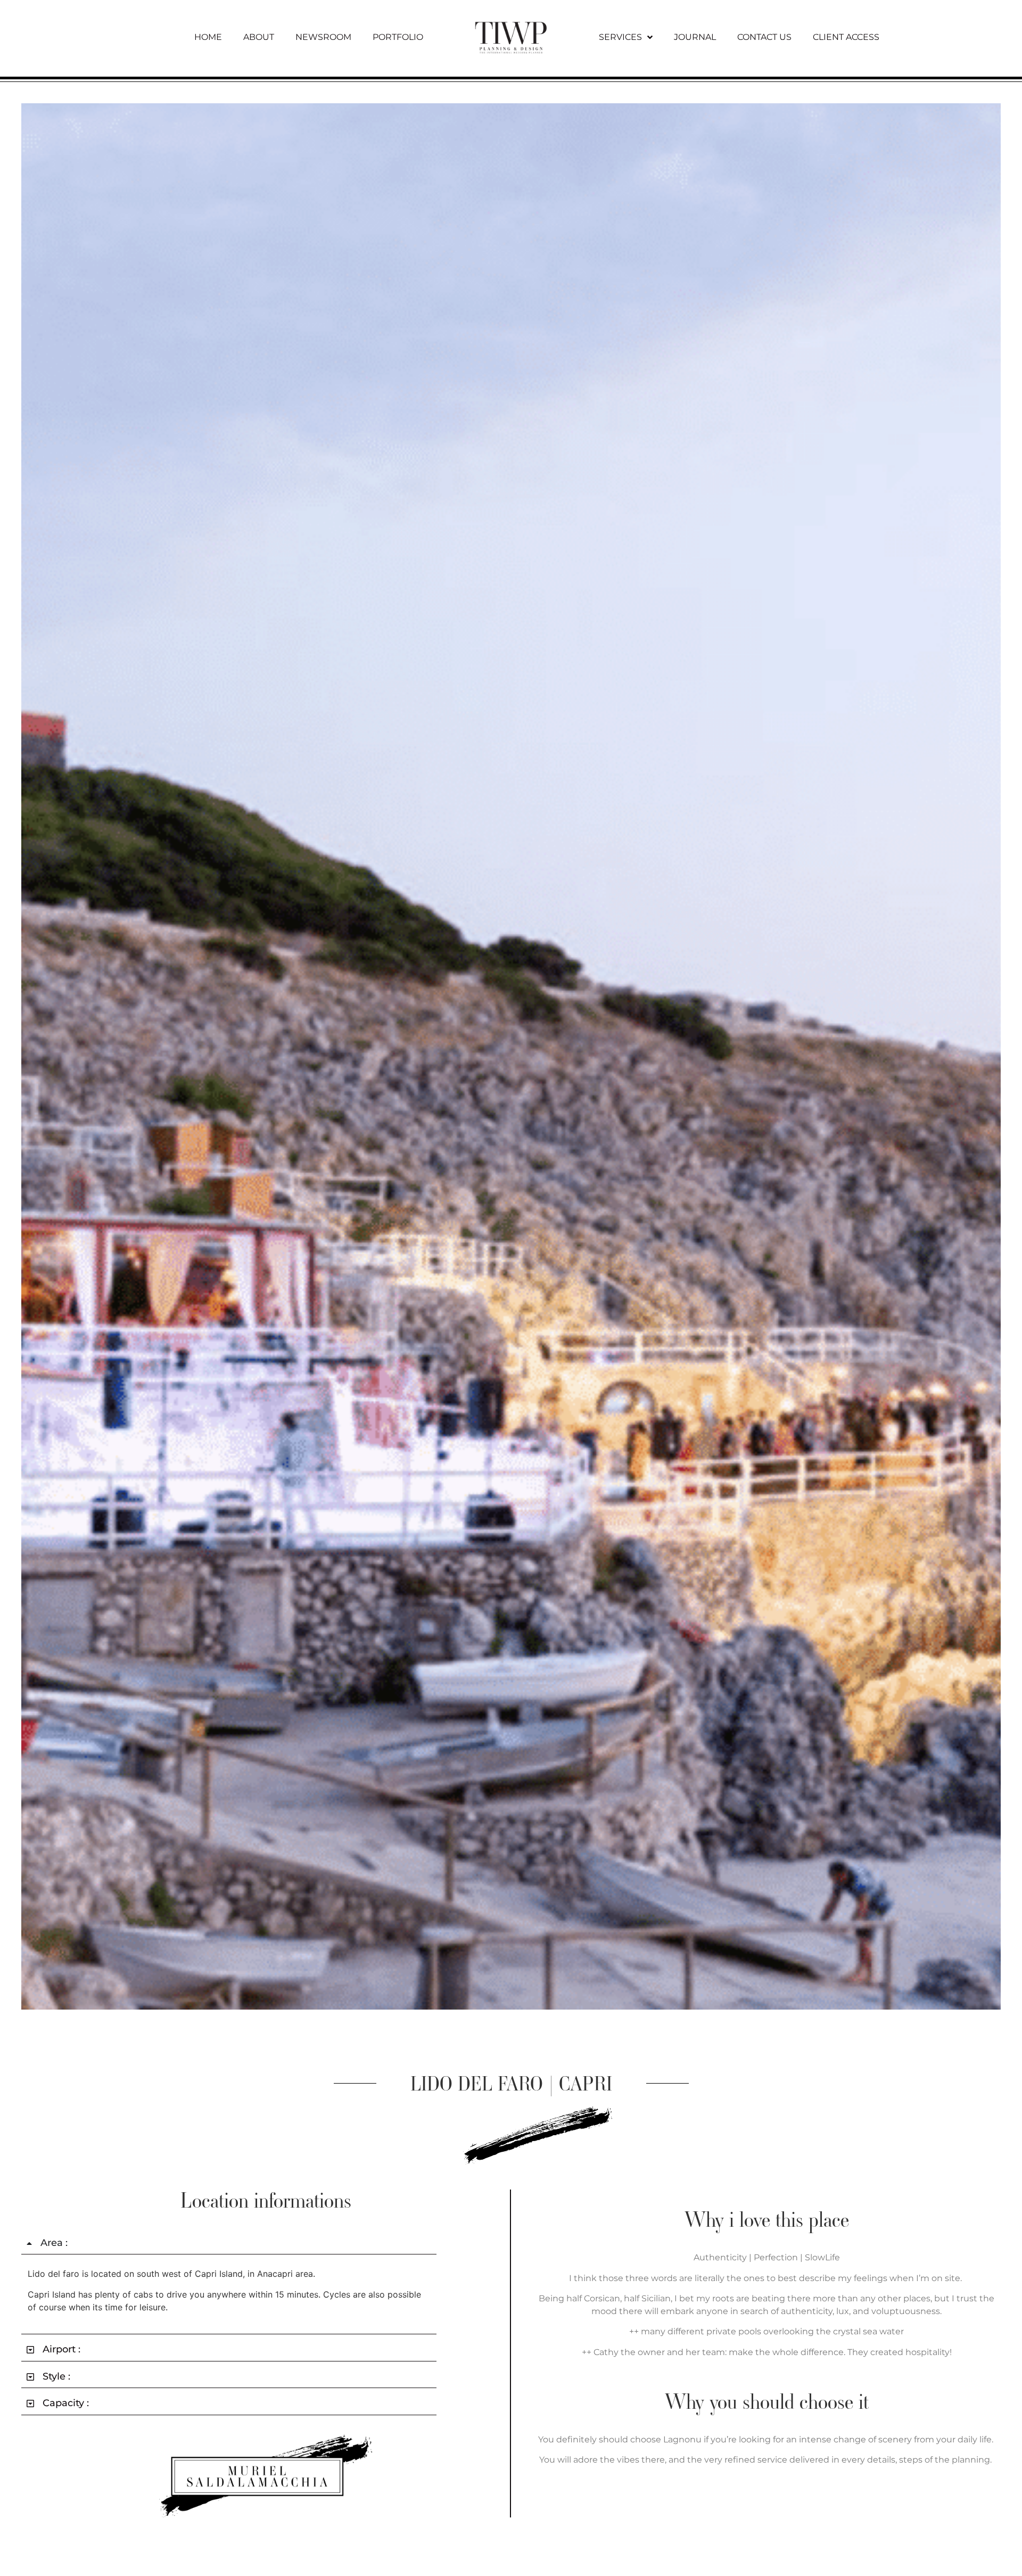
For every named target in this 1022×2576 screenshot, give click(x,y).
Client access (846, 37)
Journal (695, 37)
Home (208, 37)
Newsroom (323, 37)
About (259, 37)
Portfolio (398, 37)
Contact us (764, 37)
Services (620, 37)
